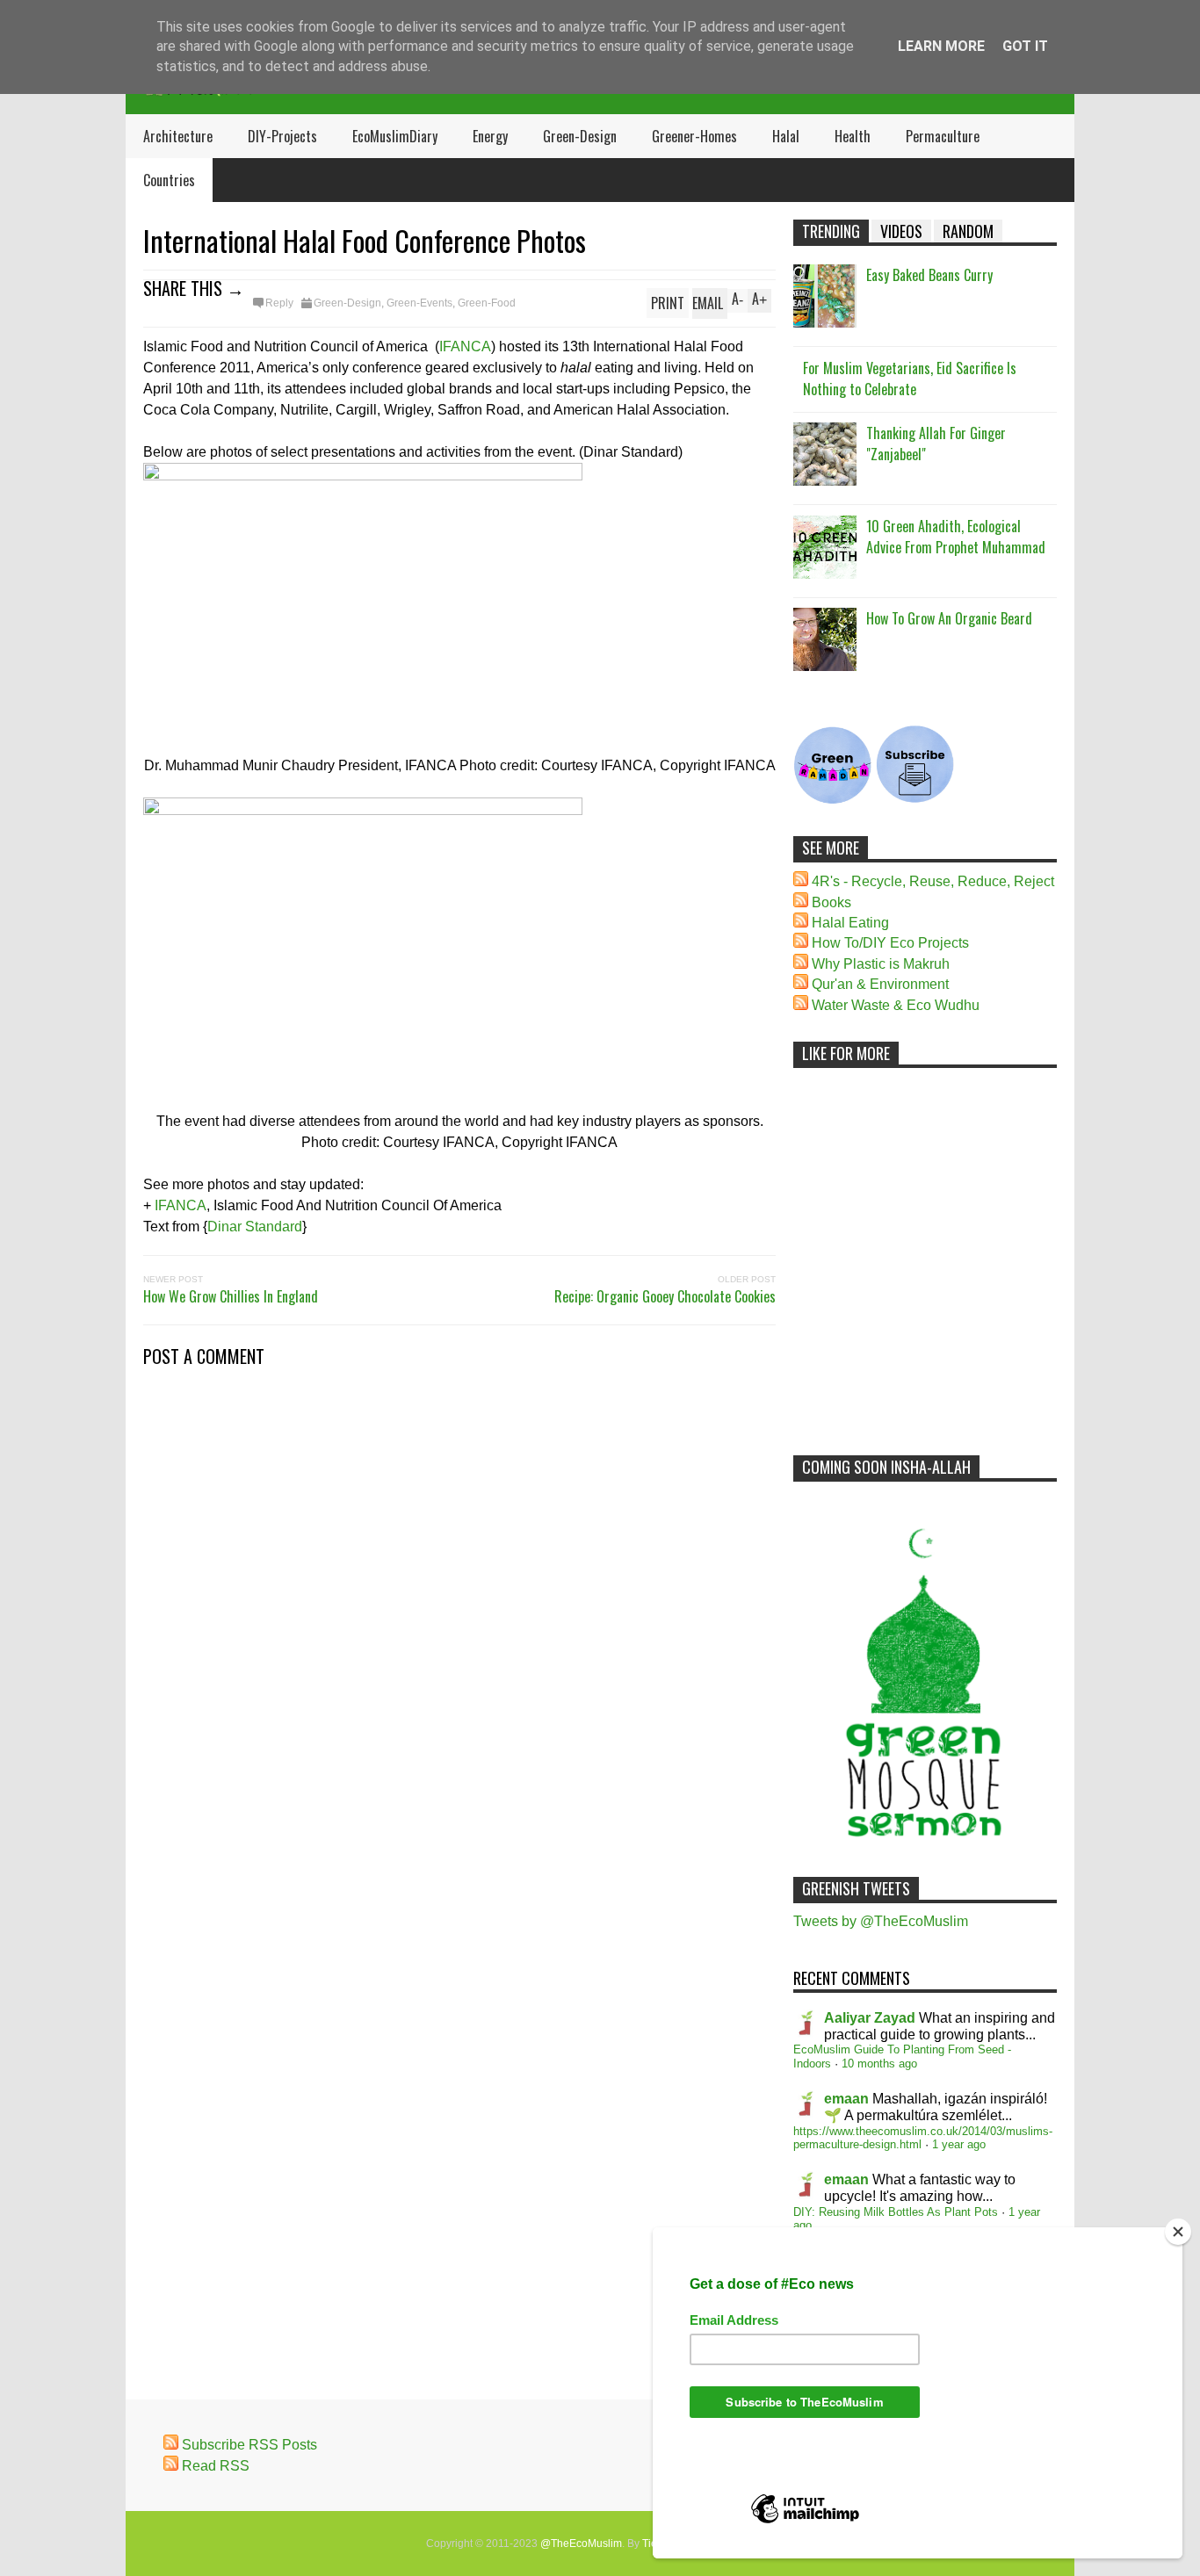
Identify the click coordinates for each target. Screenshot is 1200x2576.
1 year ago (959, 2144)
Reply (279, 303)
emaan (846, 2099)
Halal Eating (850, 923)
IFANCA (465, 346)
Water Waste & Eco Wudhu (896, 1005)
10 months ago (879, 2064)
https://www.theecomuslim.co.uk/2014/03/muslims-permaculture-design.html (923, 2138)
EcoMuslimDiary (395, 136)
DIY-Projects (282, 136)
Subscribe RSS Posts (249, 2445)
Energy (490, 136)
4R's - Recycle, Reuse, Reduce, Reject (933, 881)
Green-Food (487, 303)
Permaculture (943, 136)
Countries (169, 180)
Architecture (178, 136)
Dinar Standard (255, 1227)
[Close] (1178, 2232)
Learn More (941, 46)
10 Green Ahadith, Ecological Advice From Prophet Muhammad (956, 537)
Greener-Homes (694, 136)
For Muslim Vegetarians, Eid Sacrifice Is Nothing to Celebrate (910, 379)
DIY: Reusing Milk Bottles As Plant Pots (896, 2212)
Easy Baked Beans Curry (929, 275)
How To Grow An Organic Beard (949, 618)
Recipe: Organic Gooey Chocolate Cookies (665, 1296)
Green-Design (580, 136)
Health (853, 136)
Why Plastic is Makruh (881, 964)
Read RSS (216, 2466)
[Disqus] (459, 1617)
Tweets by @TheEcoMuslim (881, 1921)
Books (831, 902)
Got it (1025, 46)
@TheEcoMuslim (581, 2544)
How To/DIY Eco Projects (890, 943)
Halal (786, 136)
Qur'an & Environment (880, 984)
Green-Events (419, 303)
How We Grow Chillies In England (231, 1296)
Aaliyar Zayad (870, 2018)
